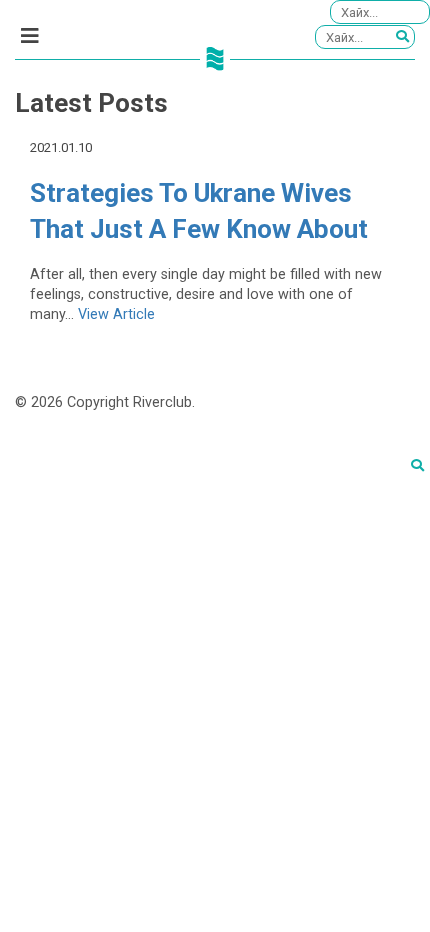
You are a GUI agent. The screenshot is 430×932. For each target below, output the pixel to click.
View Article (116, 314)
